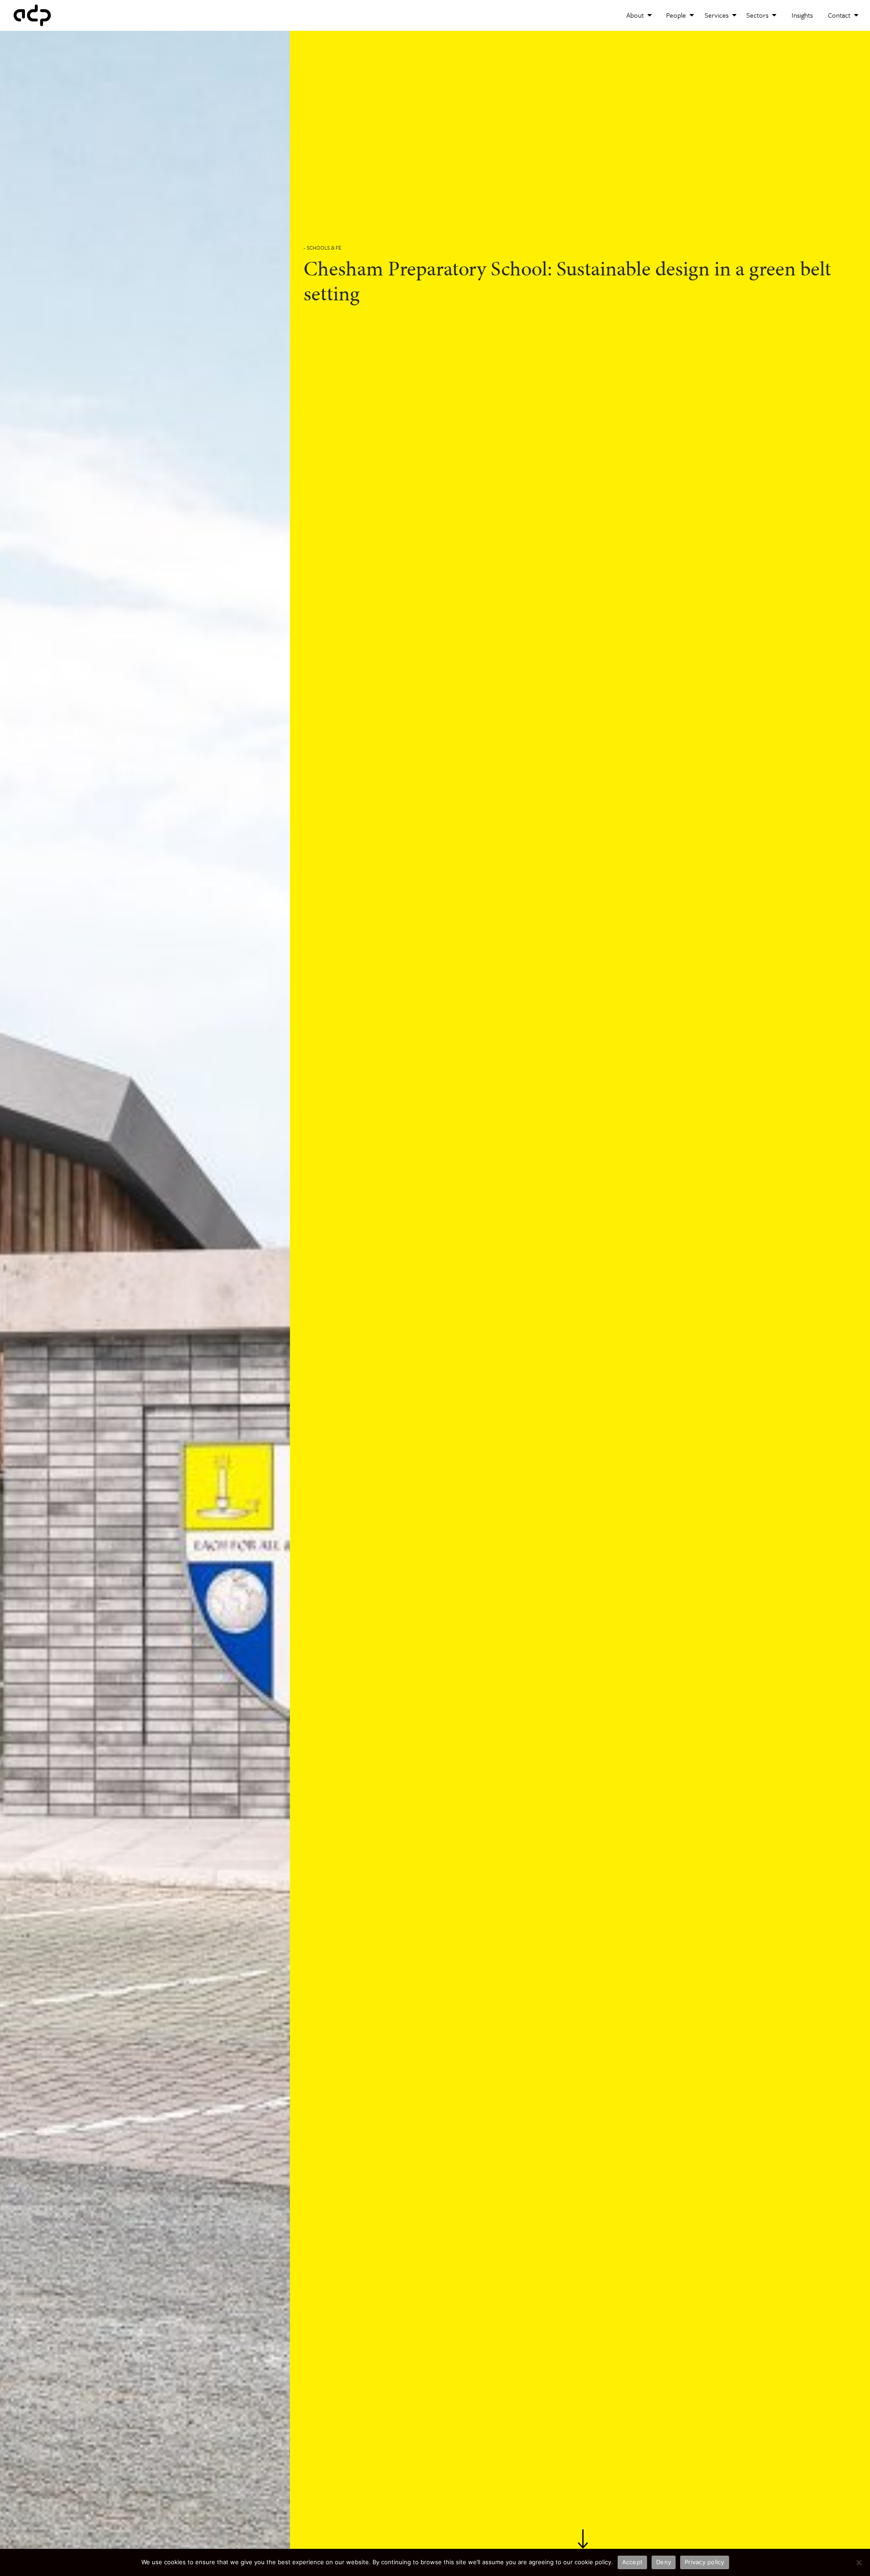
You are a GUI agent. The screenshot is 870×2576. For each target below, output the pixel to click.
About (636, 15)
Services (718, 15)
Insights (802, 15)
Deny (664, 2562)
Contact (840, 15)
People (677, 15)
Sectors (758, 15)
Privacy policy (705, 2562)
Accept (633, 2562)
